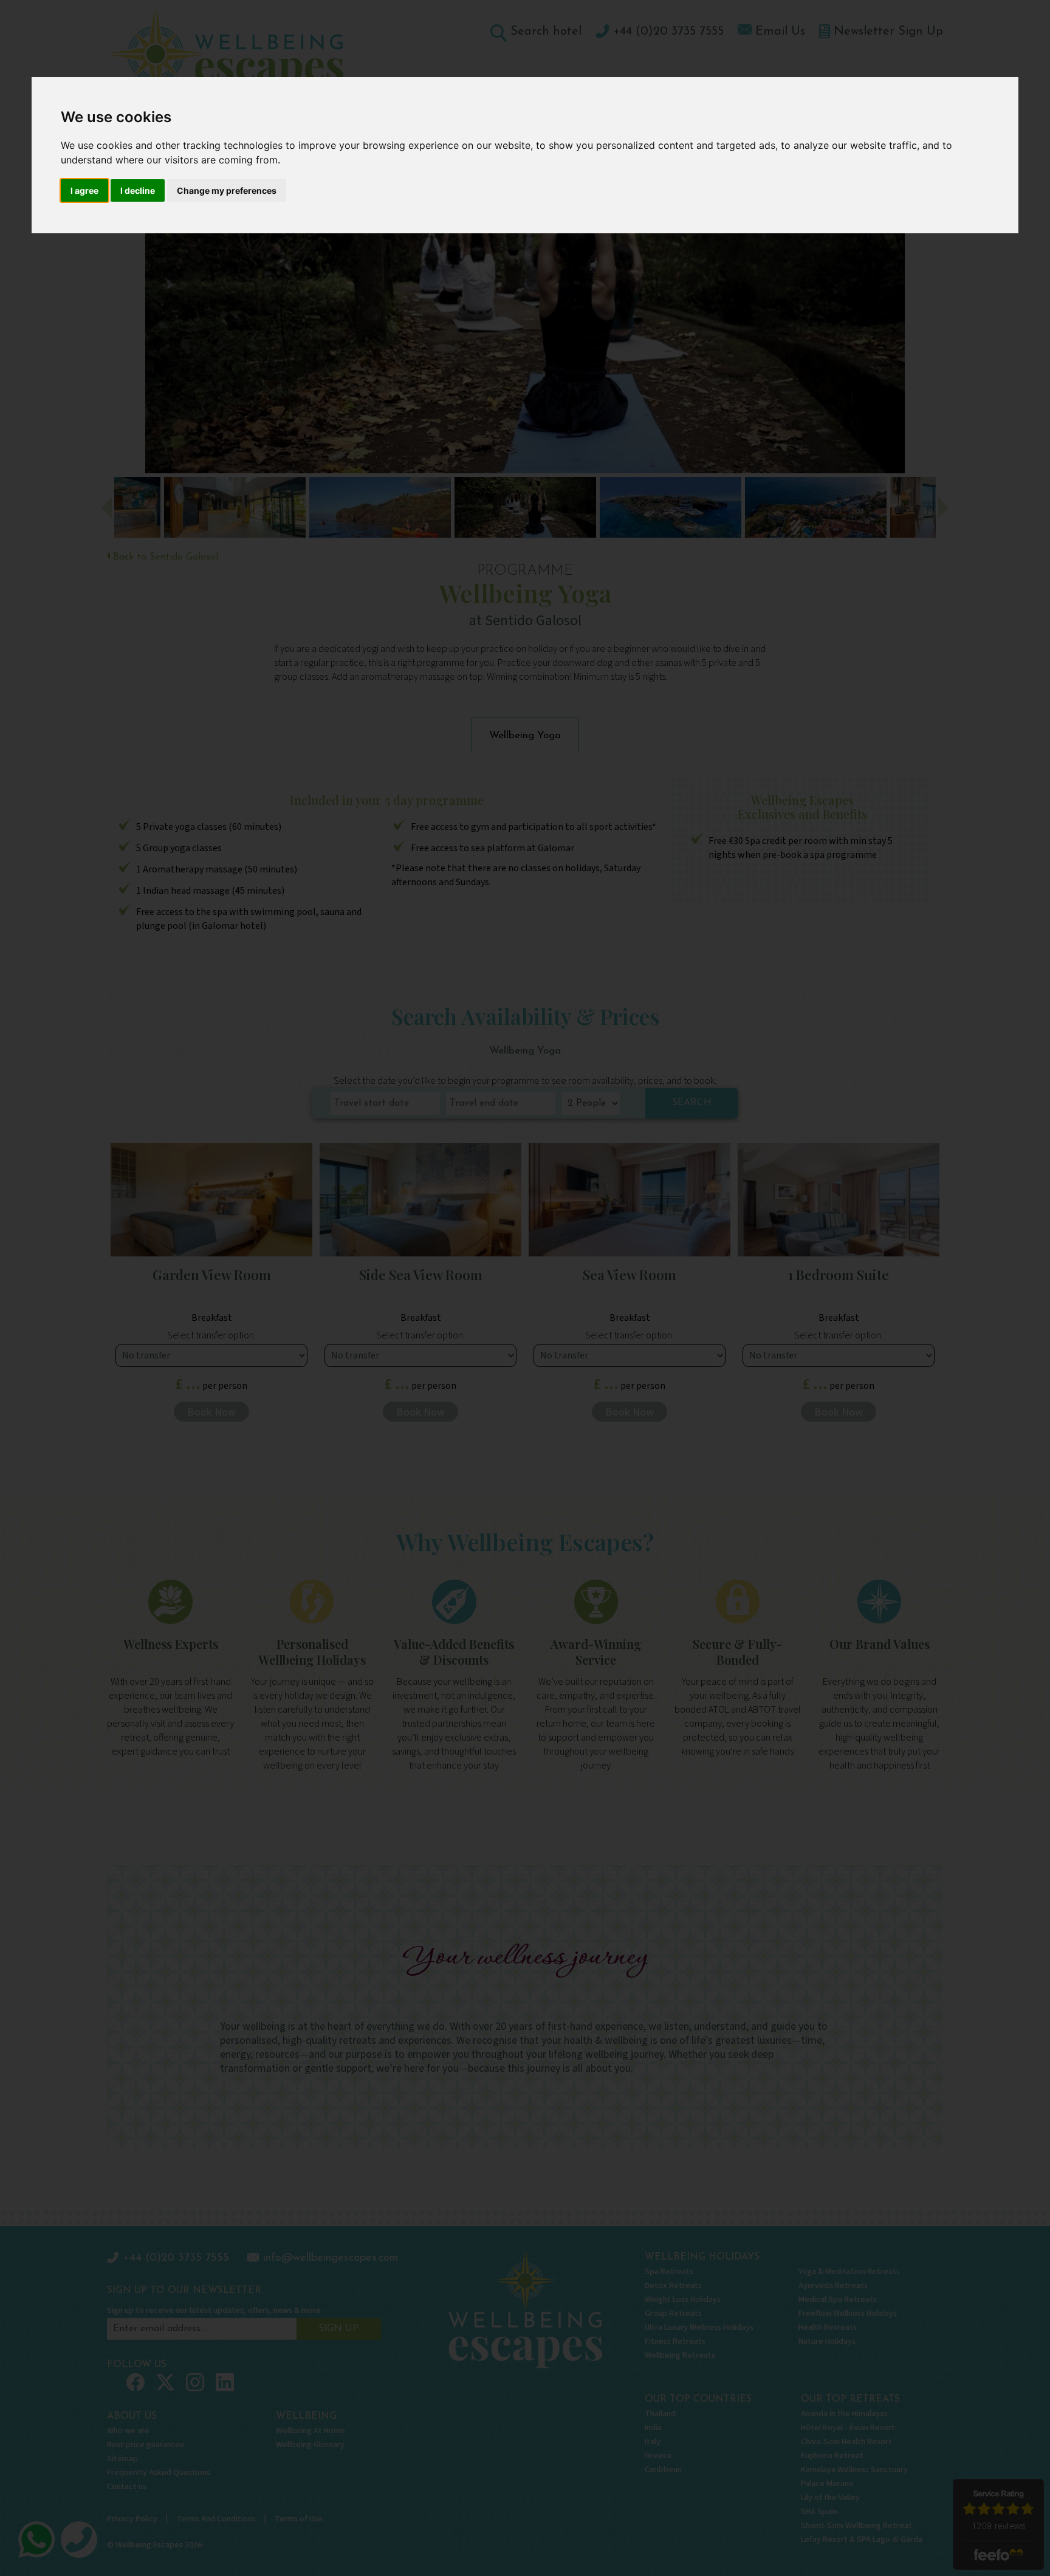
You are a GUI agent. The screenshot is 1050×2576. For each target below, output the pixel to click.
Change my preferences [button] (227, 190)
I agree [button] (84, 190)
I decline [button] (138, 190)
